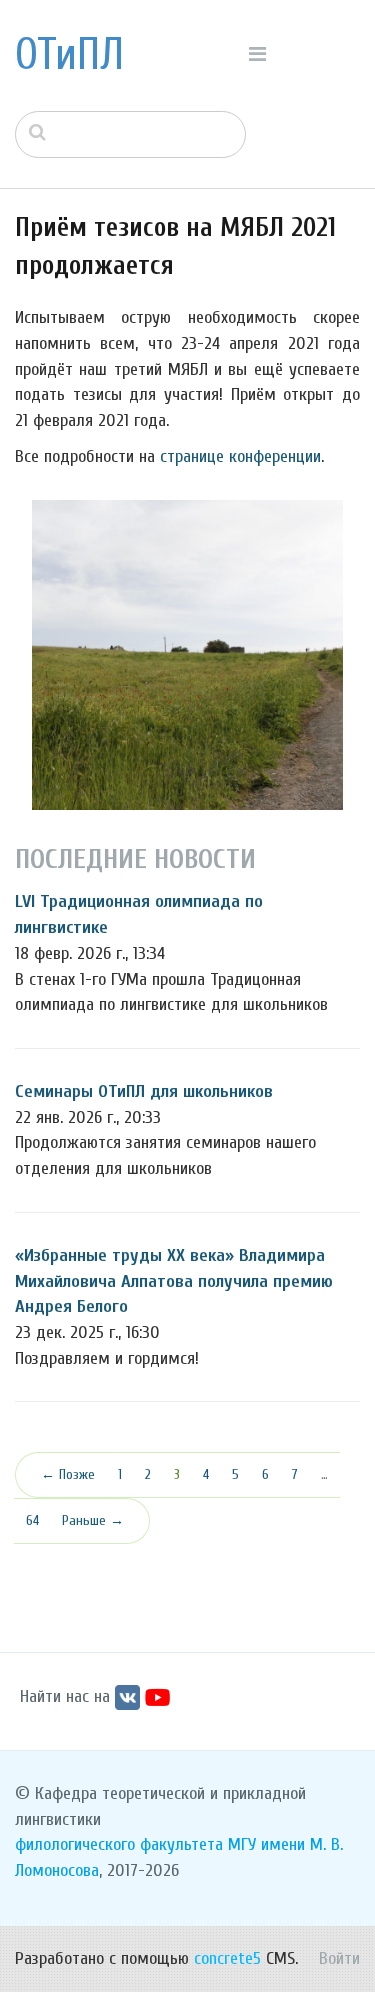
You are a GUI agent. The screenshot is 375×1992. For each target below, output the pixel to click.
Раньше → (93, 1520)
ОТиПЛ (69, 55)
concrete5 (227, 1958)
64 (32, 1520)
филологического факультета (119, 1844)
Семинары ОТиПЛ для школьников (144, 1091)
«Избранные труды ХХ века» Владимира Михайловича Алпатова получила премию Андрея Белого (174, 1281)
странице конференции (240, 456)
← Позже (68, 1474)
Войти (339, 1958)
